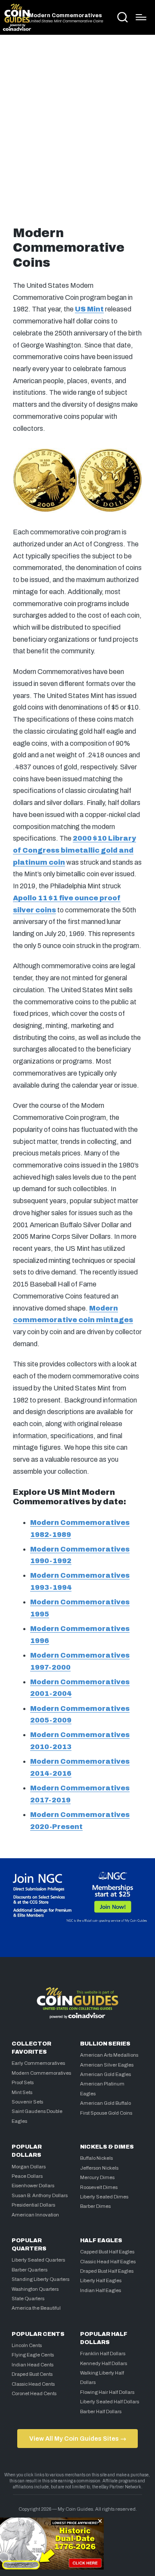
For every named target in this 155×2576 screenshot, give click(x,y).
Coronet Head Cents (34, 2393)
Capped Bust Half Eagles (107, 2252)
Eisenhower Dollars (33, 2186)
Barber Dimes (95, 2206)
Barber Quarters (29, 2270)
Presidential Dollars (33, 2205)
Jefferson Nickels (99, 2168)
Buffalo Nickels (96, 2158)
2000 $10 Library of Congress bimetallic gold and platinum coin (74, 850)
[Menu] (141, 17)
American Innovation (35, 2215)
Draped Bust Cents (32, 2374)
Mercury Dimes (97, 2177)
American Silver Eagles (107, 2065)
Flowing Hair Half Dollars (107, 2392)
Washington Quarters (35, 2289)
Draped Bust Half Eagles (107, 2271)
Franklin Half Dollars (103, 2353)
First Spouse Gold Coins (106, 2113)
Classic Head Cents (33, 2384)
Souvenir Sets (27, 2102)
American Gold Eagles (105, 2074)
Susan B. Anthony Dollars (40, 2195)
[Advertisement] (77, 128)
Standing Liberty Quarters (40, 2279)
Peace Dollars (27, 2176)
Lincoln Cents (27, 2345)
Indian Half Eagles (101, 2290)
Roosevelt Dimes (99, 2187)
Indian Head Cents (33, 2365)
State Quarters (28, 2299)
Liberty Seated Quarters (38, 2260)
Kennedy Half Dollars (104, 2363)
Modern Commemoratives (65, 16)
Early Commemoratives (38, 2063)
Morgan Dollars (29, 2167)
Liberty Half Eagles (101, 2280)
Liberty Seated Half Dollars (110, 2402)
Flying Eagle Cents (33, 2355)
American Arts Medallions (109, 2055)
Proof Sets (23, 2082)
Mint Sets (22, 2092)
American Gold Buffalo (105, 2103)
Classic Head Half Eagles (108, 2262)
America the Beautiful (36, 2308)
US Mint (89, 309)
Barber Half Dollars (101, 2411)
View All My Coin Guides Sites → (78, 2439)
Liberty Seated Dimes (104, 2197)
